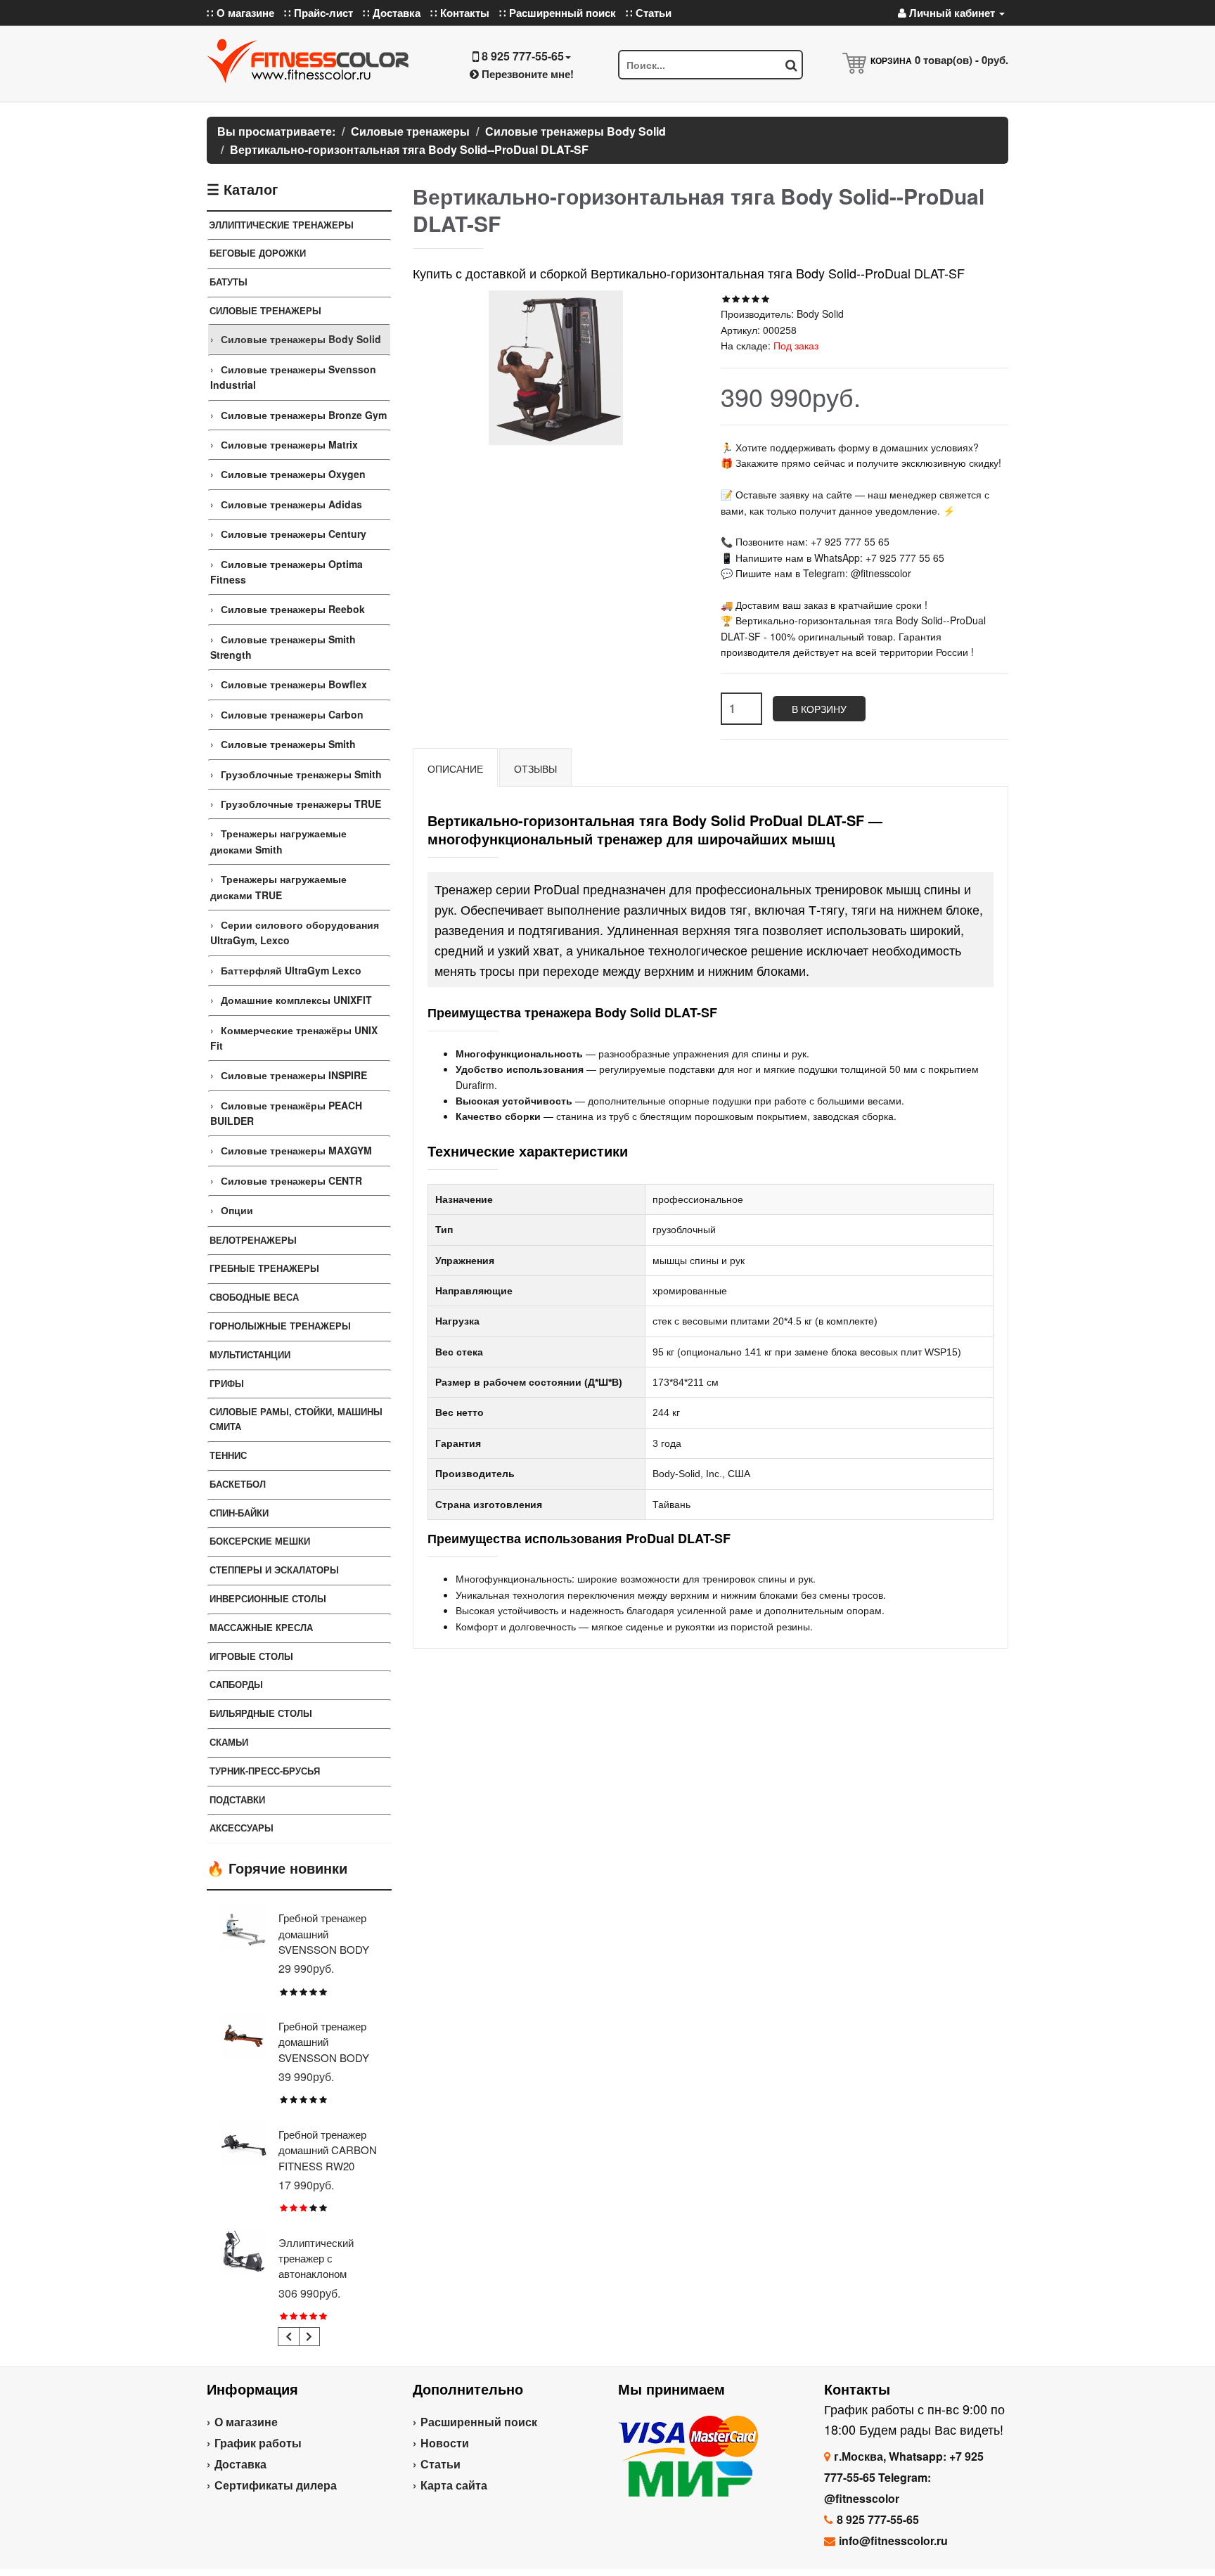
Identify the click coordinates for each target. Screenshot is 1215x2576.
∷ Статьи (649, 13)
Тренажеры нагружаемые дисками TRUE (278, 887)
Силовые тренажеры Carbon (292, 714)
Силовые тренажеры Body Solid (301, 339)
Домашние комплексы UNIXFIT (296, 1000)
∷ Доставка (392, 13)
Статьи (441, 2464)
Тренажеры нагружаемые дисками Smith (278, 841)
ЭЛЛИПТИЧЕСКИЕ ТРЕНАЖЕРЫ (281, 225)
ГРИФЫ (227, 1383)
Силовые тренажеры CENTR (291, 1180)
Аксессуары (242, 1828)
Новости (445, 2443)
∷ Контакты (460, 13)
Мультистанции (250, 1354)
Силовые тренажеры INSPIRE (294, 1075)
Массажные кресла (261, 1627)
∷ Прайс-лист (319, 13)
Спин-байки (239, 1513)
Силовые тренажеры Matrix (289, 444)
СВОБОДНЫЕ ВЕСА (254, 1297)
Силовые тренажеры (265, 310)
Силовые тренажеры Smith (288, 744)
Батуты (229, 282)
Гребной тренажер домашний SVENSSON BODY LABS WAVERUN (324, 2049)
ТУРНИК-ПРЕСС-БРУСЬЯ (265, 1771)
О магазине (246, 2422)
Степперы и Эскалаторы (274, 1570)
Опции (237, 1210)
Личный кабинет (952, 13)
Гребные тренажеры (264, 1268)
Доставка (240, 2464)
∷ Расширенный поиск (558, 13)
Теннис (228, 1455)
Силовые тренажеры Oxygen (293, 474)
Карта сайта (454, 2485)
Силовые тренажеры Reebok (293, 609)
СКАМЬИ (229, 1742)
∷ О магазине (240, 13)
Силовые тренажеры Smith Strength (283, 647)
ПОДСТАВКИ (237, 1799)
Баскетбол (238, 1484)
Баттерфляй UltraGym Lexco (291, 970)
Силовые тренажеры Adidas (291, 504)
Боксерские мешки (260, 1541)
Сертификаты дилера (276, 2485)
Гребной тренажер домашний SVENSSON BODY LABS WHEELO (324, 1941)
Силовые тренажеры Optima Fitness (287, 572)
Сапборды (236, 1684)
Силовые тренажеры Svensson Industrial (293, 377)
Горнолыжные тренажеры (280, 1326)
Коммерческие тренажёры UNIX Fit (294, 1038)
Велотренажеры (253, 1240)
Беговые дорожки (258, 253)
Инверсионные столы (268, 1598)
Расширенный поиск (479, 2422)
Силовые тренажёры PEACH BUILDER (286, 1113)
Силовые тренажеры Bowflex (294, 684)
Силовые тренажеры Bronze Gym (304, 415)
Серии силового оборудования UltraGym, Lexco (295, 932)
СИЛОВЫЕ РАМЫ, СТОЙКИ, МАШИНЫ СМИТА (296, 1419)
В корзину (819, 709)
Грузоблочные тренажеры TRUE (301, 804)
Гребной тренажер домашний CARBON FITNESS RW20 (328, 2150)
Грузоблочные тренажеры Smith (301, 774)
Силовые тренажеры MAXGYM (296, 1150)
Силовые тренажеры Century (294, 534)
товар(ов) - (962, 60)
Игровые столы (251, 1656)
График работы (258, 2443)
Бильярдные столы (261, 1713)
